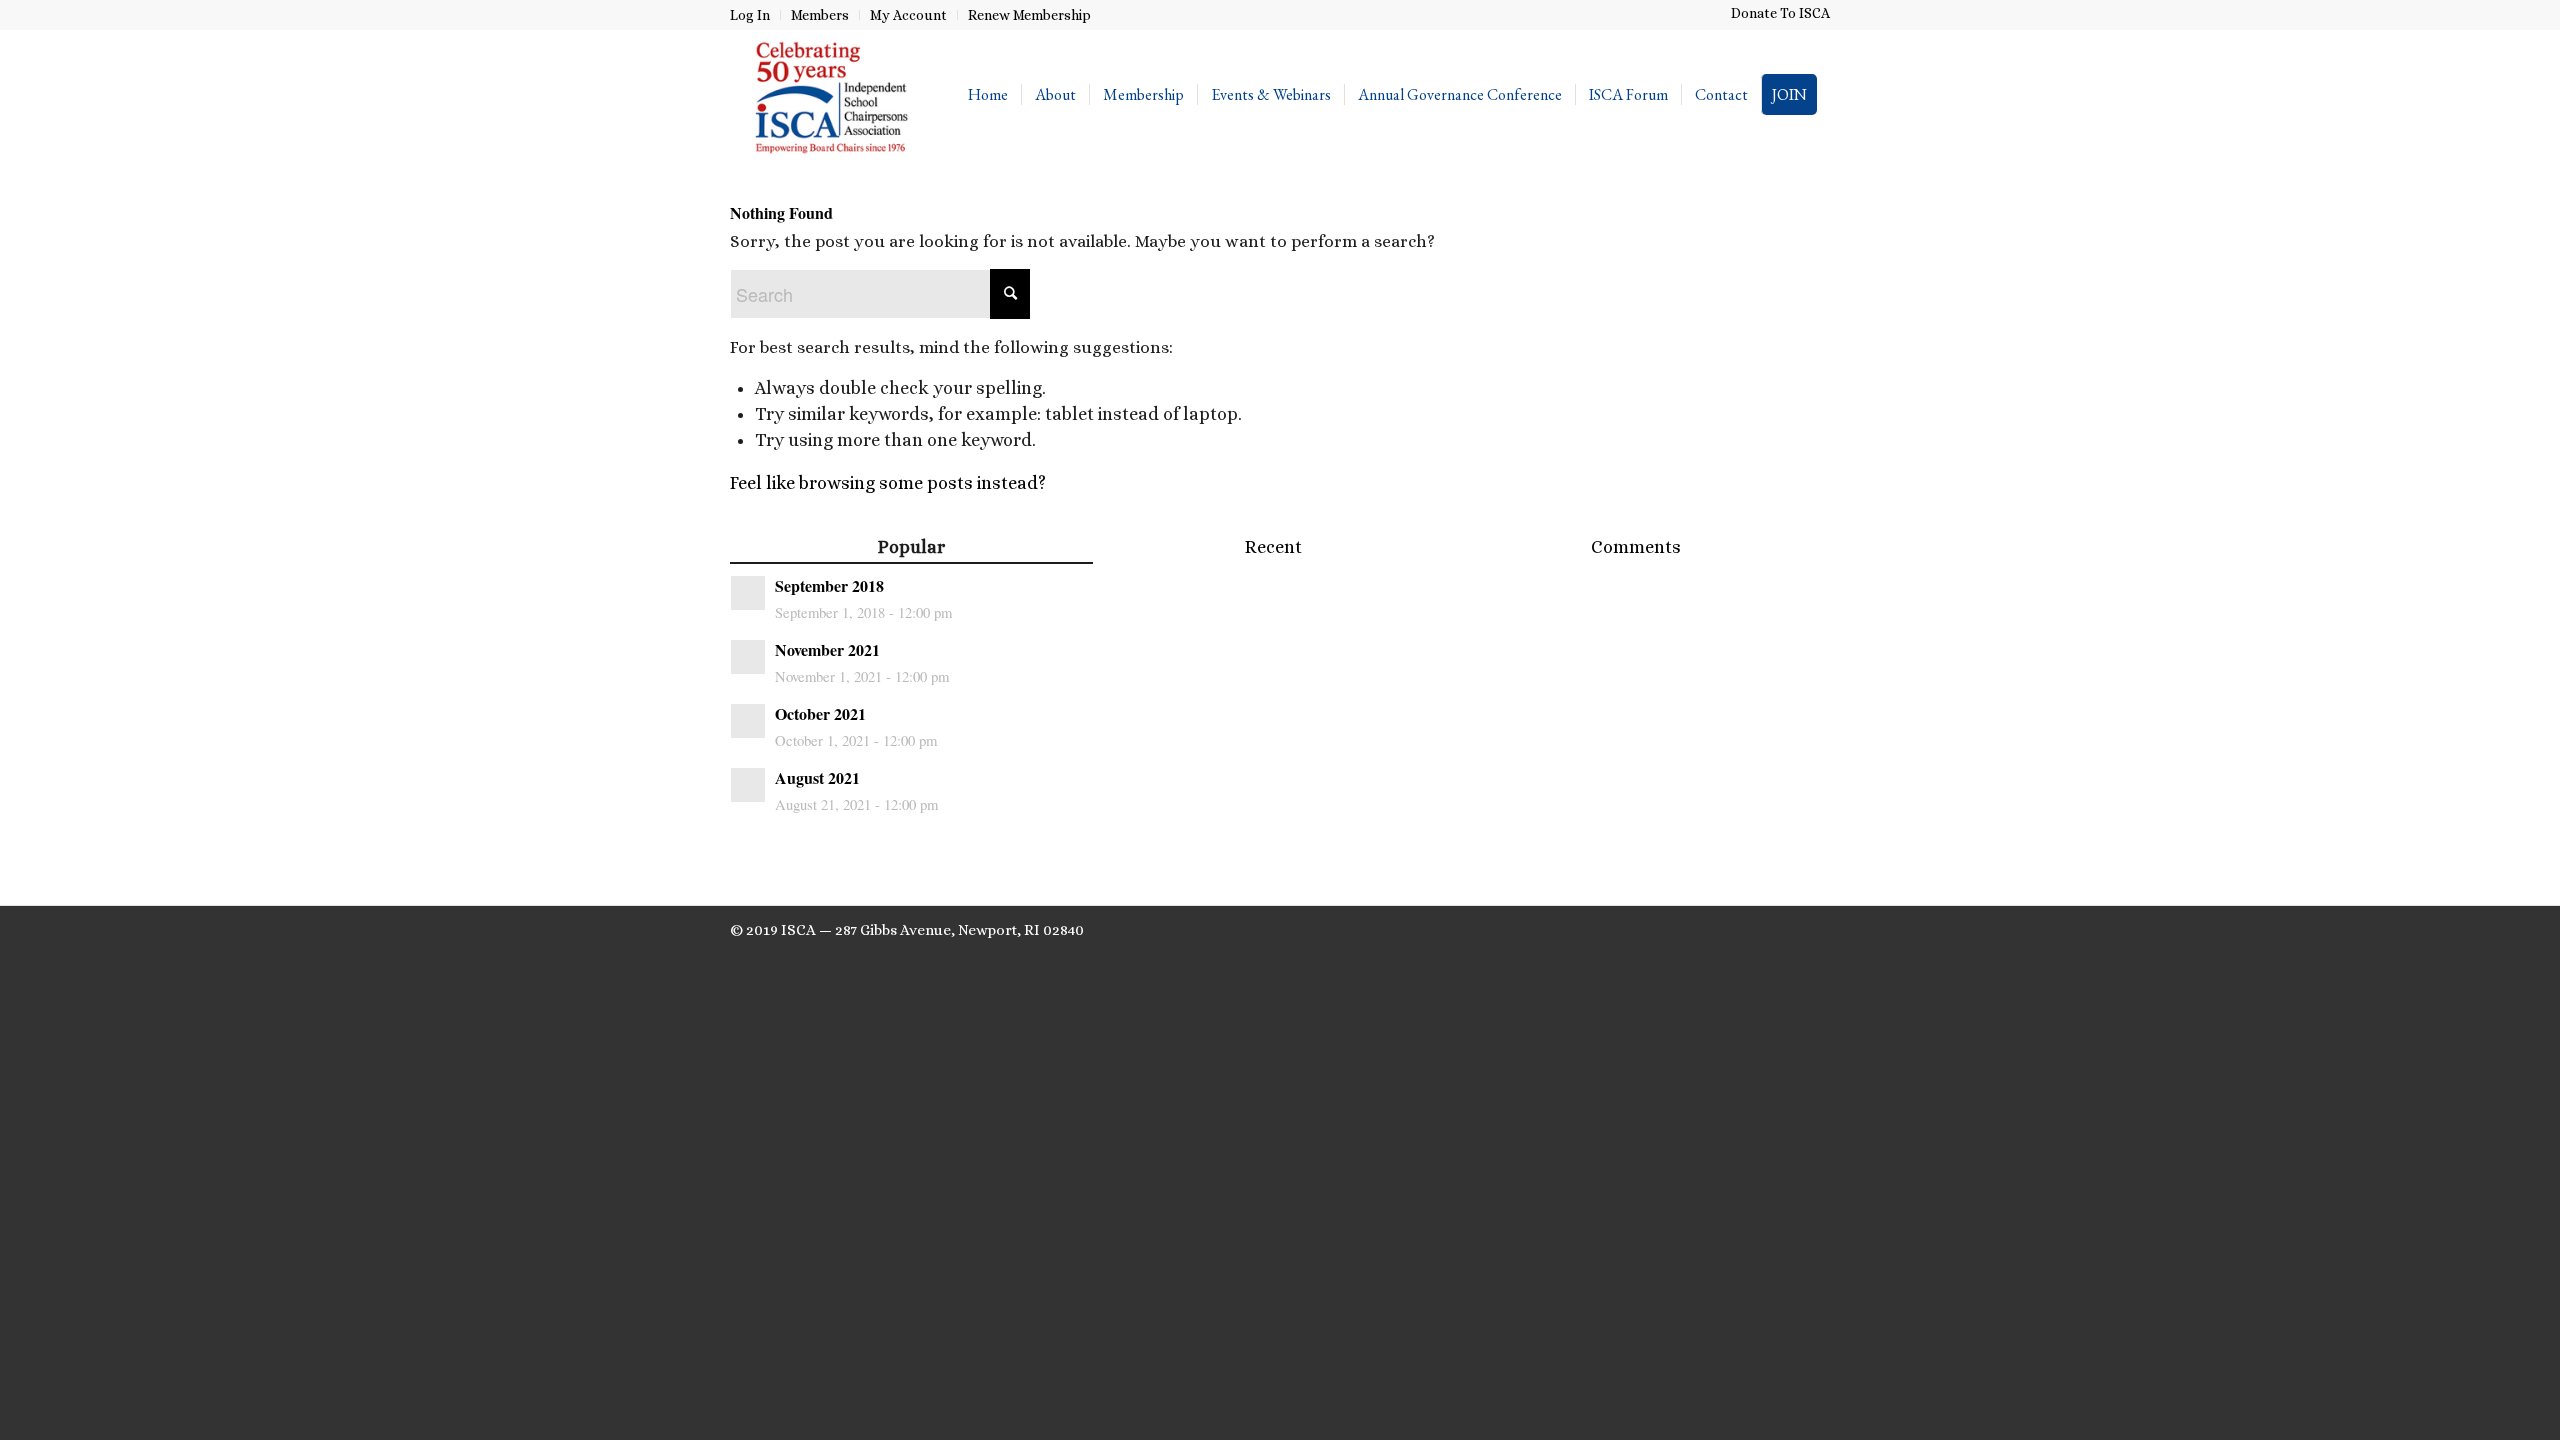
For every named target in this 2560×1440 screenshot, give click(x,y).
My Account (908, 15)
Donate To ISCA (1780, 13)
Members (820, 15)
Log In (750, 15)
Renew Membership (1029, 15)
